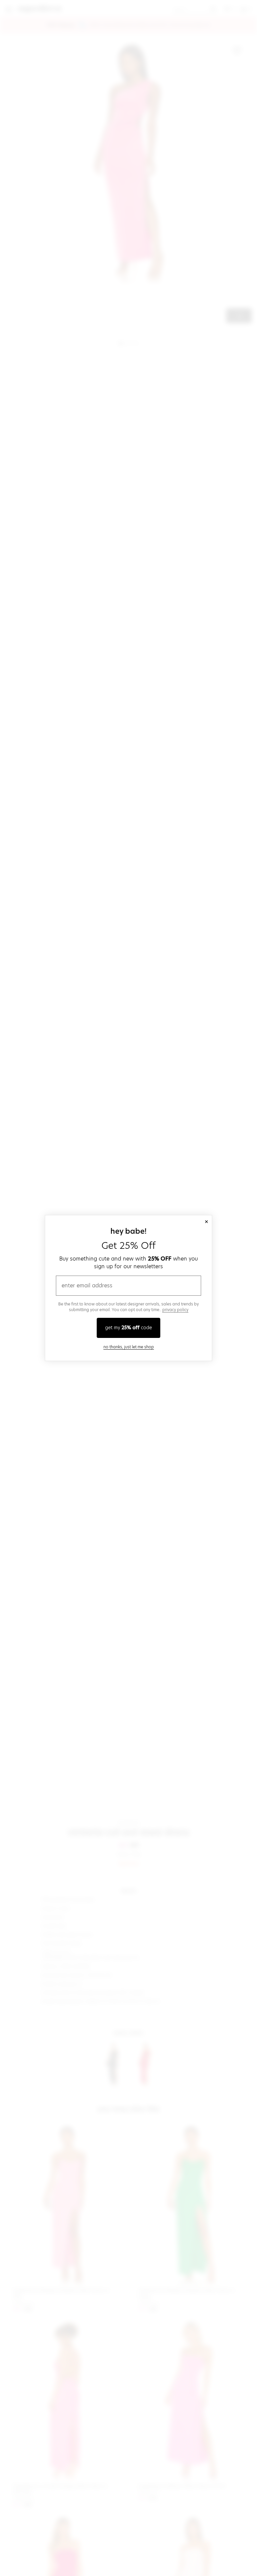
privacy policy (175, 1310)
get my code (128, 1328)
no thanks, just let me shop (129, 1347)
